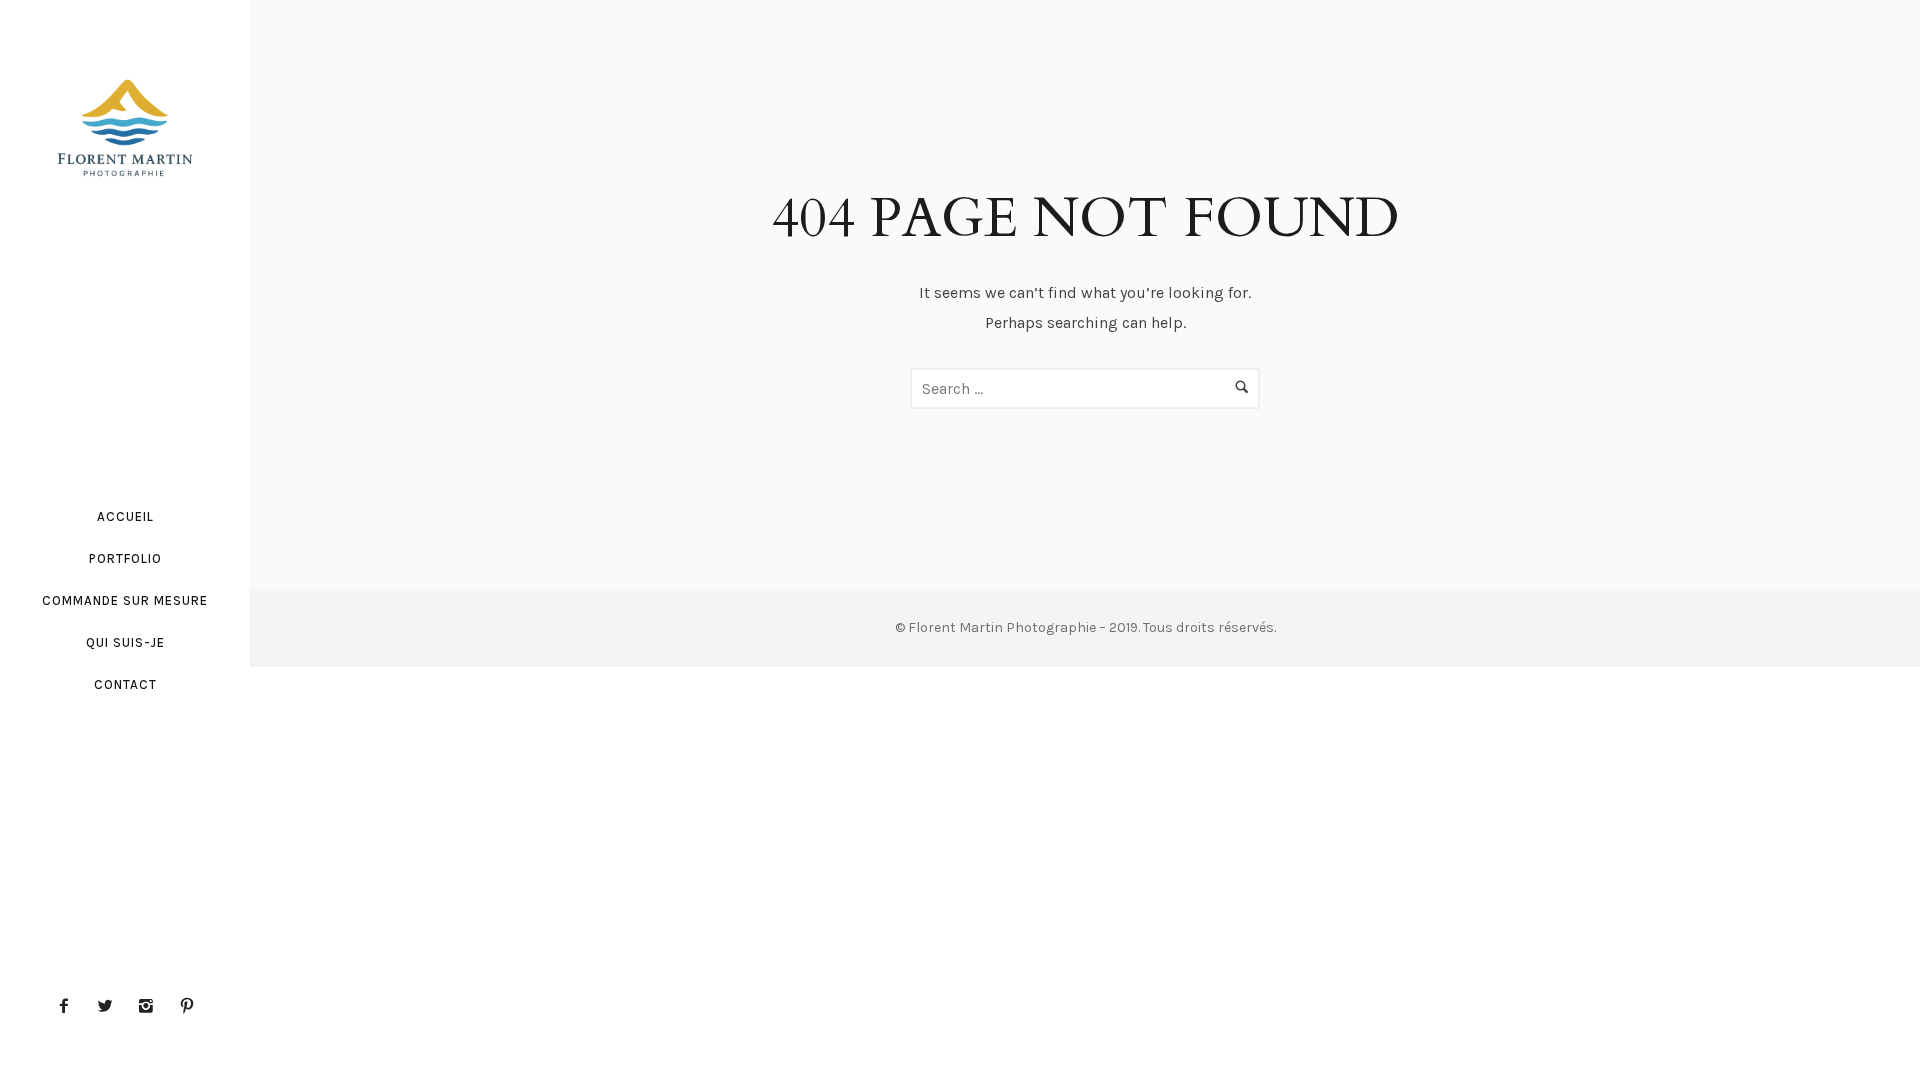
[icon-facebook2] (69, 1006)
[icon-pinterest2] (187, 1006)
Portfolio (125, 558)
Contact (125, 684)
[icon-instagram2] (151, 1006)
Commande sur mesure (125, 600)
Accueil (125, 516)
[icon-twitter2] (110, 1006)
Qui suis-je (125, 642)
